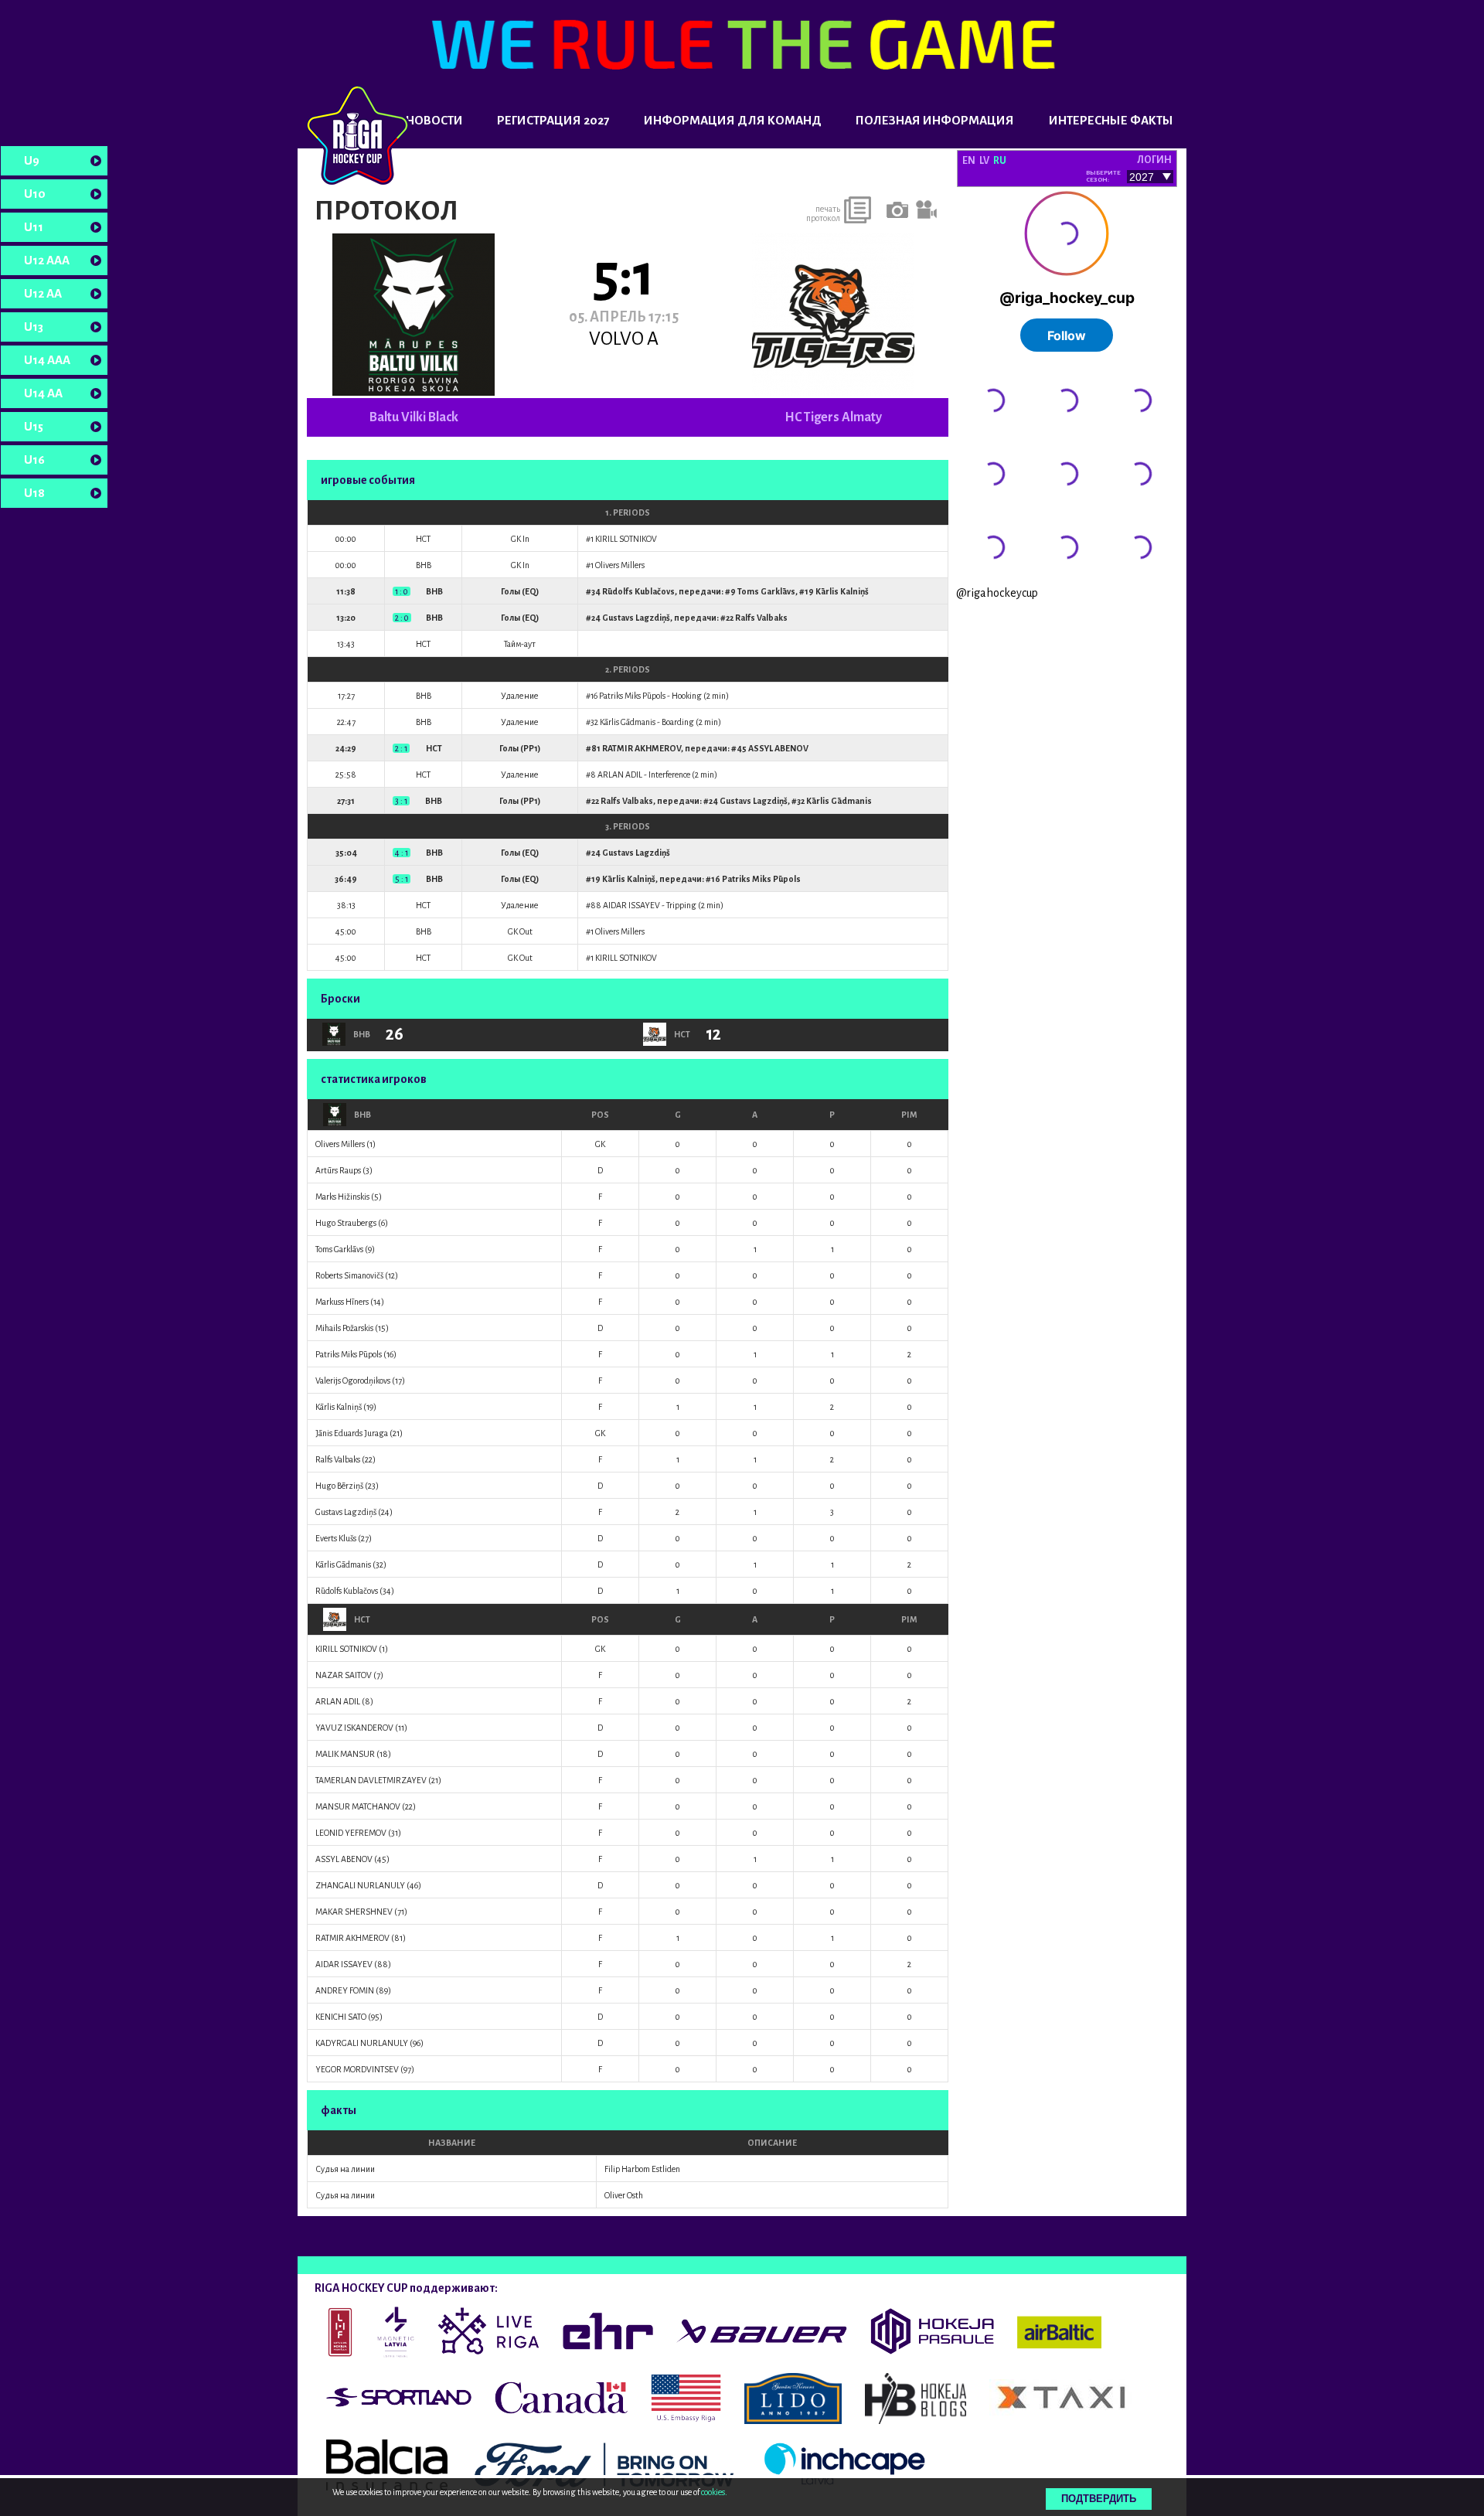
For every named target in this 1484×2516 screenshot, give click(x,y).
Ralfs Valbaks (761, 618)
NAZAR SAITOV (344, 1675)
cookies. (714, 2492)
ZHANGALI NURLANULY (360, 1885)
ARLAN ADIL (620, 775)
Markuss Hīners (342, 1302)
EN (969, 161)
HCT (362, 1619)
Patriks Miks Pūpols (632, 696)
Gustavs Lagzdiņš (636, 618)
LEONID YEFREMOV (351, 1833)
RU (1000, 161)
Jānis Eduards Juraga (352, 1433)
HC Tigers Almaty (833, 417)
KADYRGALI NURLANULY (362, 2043)
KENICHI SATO (341, 2017)
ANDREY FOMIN (345, 1990)
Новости (434, 120)
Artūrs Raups (338, 1170)
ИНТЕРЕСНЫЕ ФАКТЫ (1111, 120)
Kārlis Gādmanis (628, 722)
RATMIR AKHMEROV (642, 748)
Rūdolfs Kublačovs (638, 591)
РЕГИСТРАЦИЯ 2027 (553, 120)
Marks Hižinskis (342, 1197)
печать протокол (823, 213)
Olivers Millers (620, 565)
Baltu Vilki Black (414, 417)
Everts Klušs (336, 1538)
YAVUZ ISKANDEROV (354, 1728)
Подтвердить (1099, 2499)
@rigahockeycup (997, 593)
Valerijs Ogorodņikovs (353, 1381)
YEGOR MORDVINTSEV (357, 2069)
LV (984, 161)
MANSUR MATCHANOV (358, 1806)
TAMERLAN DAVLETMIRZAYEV (371, 1780)
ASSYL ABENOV (778, 748)
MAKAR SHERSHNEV (354, 1912)
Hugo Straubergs (346, 1223)
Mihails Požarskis (344, 1328)
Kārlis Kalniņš (842, 591)
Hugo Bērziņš (339, 1486)
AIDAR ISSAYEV (631, 905)
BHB (362, 1115)
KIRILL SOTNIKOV (626, 539)
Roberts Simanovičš (349, 1275)
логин (1154, 160)
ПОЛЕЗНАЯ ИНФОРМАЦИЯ (935, 120)
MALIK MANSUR (345, 1754)
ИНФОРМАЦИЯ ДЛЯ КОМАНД (733, 120)
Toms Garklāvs (766, 591)
